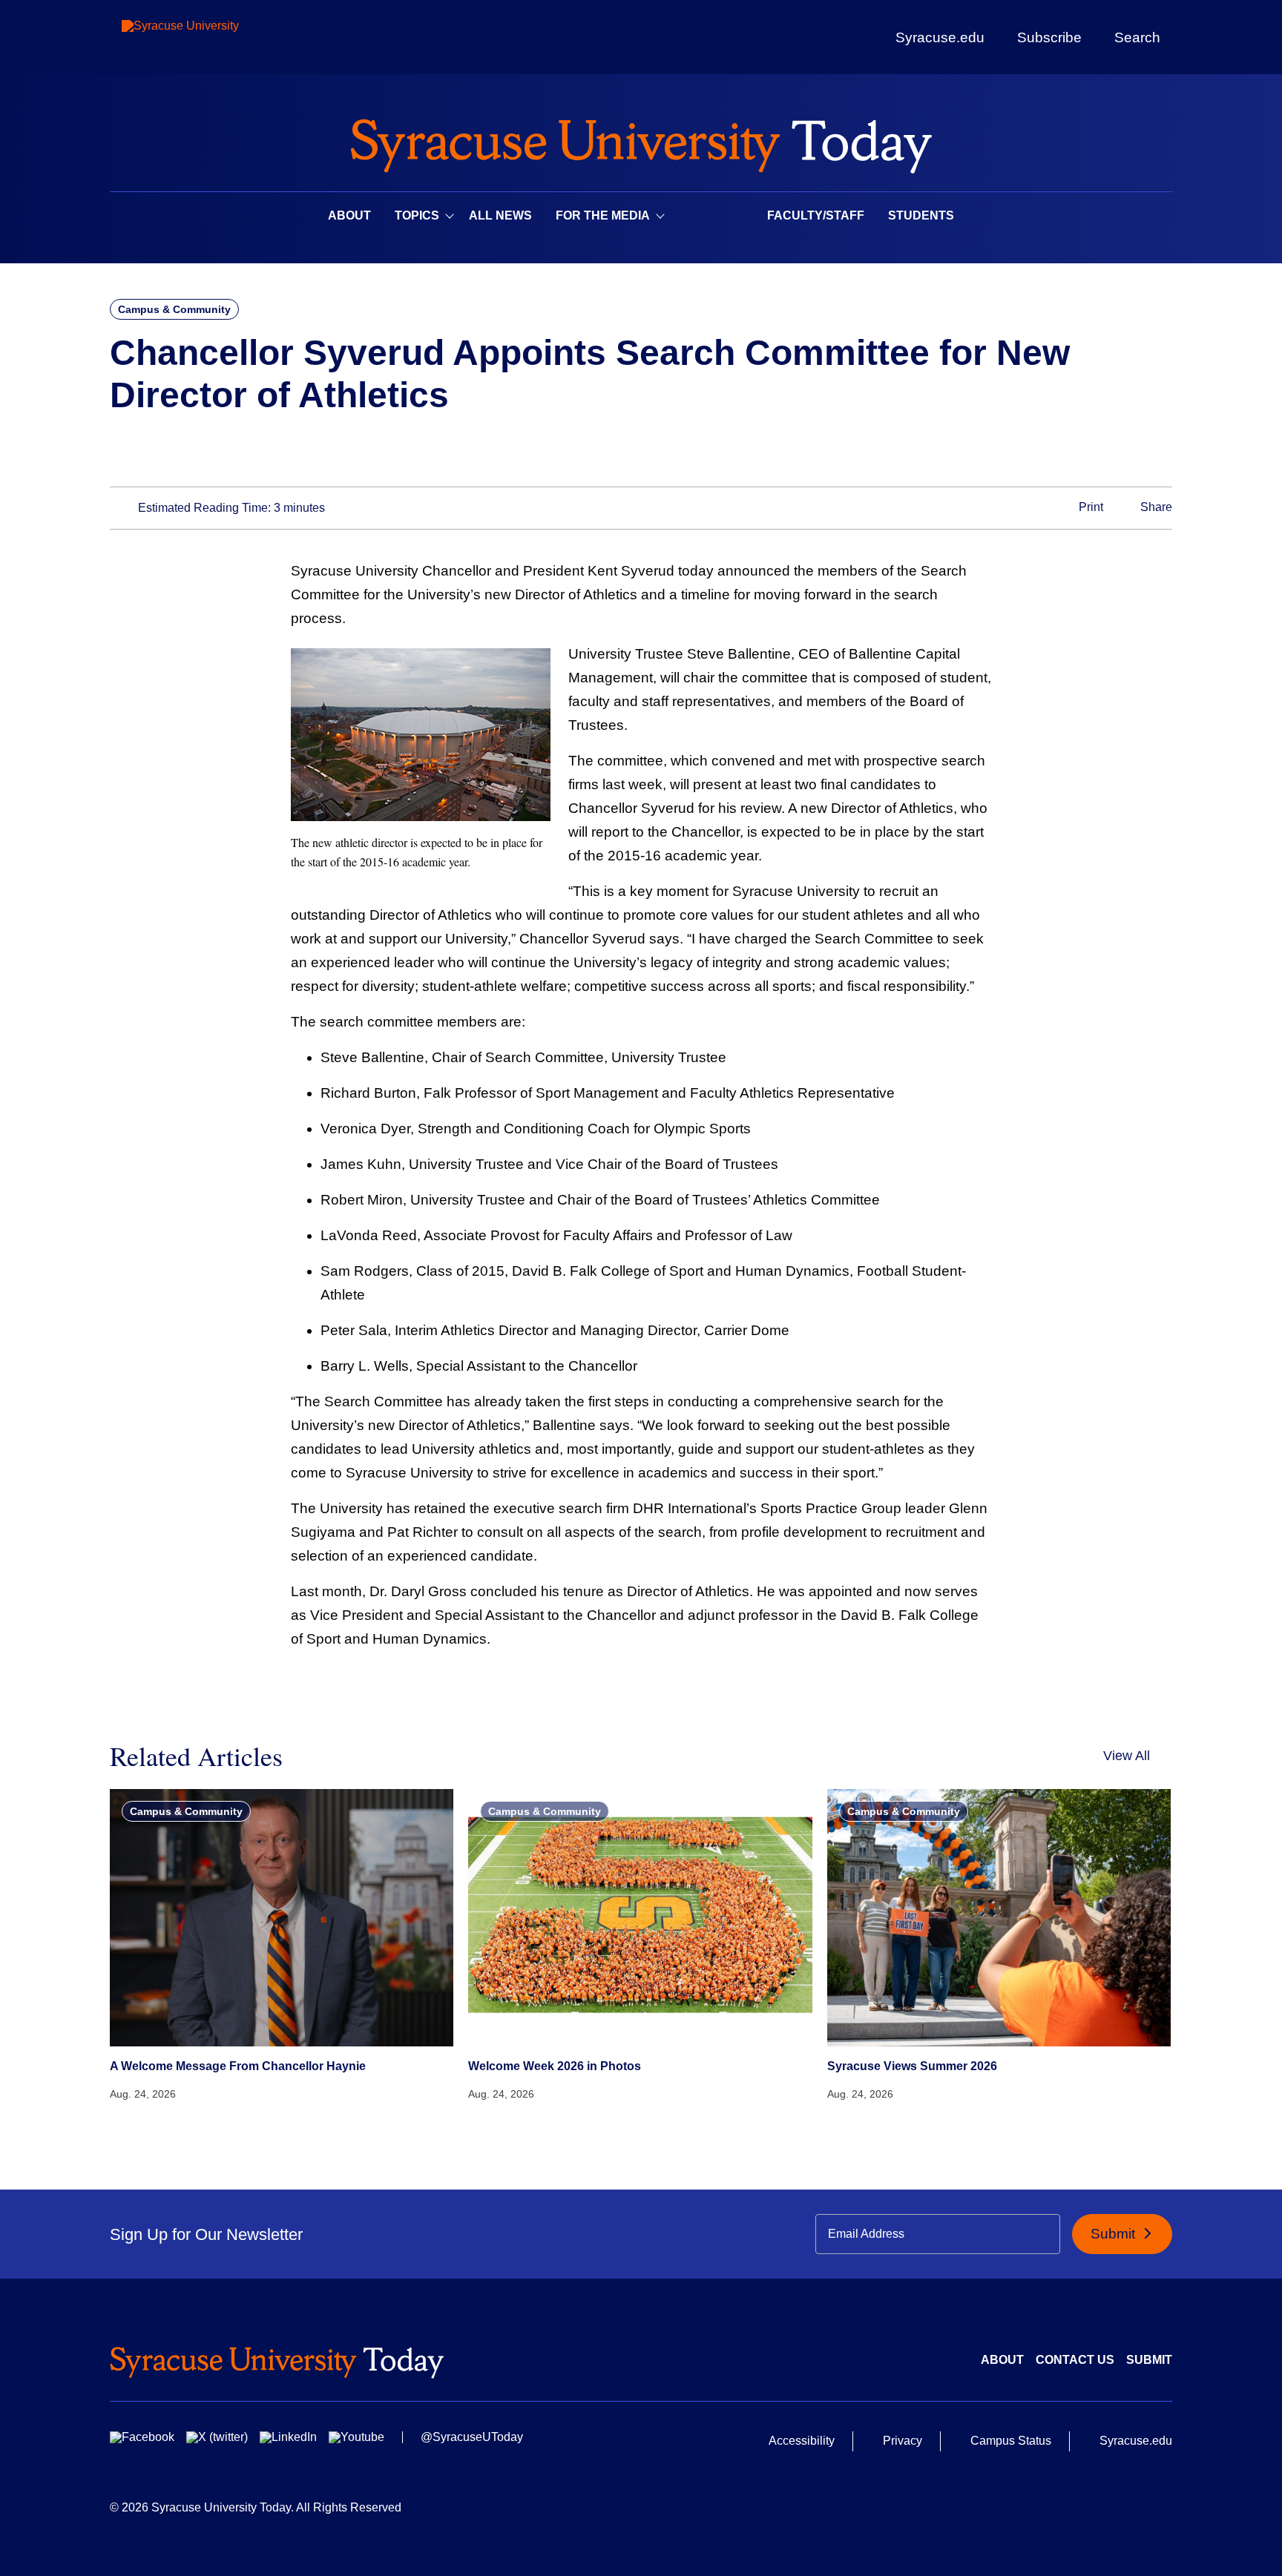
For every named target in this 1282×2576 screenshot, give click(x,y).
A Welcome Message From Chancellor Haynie (238, 2066)
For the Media (603, 215)
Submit (1115, 2234)
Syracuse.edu (940, 37)
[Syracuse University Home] (641, 141)
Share (1155, 507)
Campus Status (1011, 2441)
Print (1089, 507)
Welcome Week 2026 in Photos (555, 2066)
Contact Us (1075, 2360)
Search (1137, 37)
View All (1127, 1756)
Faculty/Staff (816, 215)
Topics (417, 215)
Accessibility (802, 2441)
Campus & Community (174, 309)
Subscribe (1049, 37)
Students (921, 215)
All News (500, 215)
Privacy (903, 2441)
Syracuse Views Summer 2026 (912, 2066)
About (349, 215)
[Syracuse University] (214, 37)
